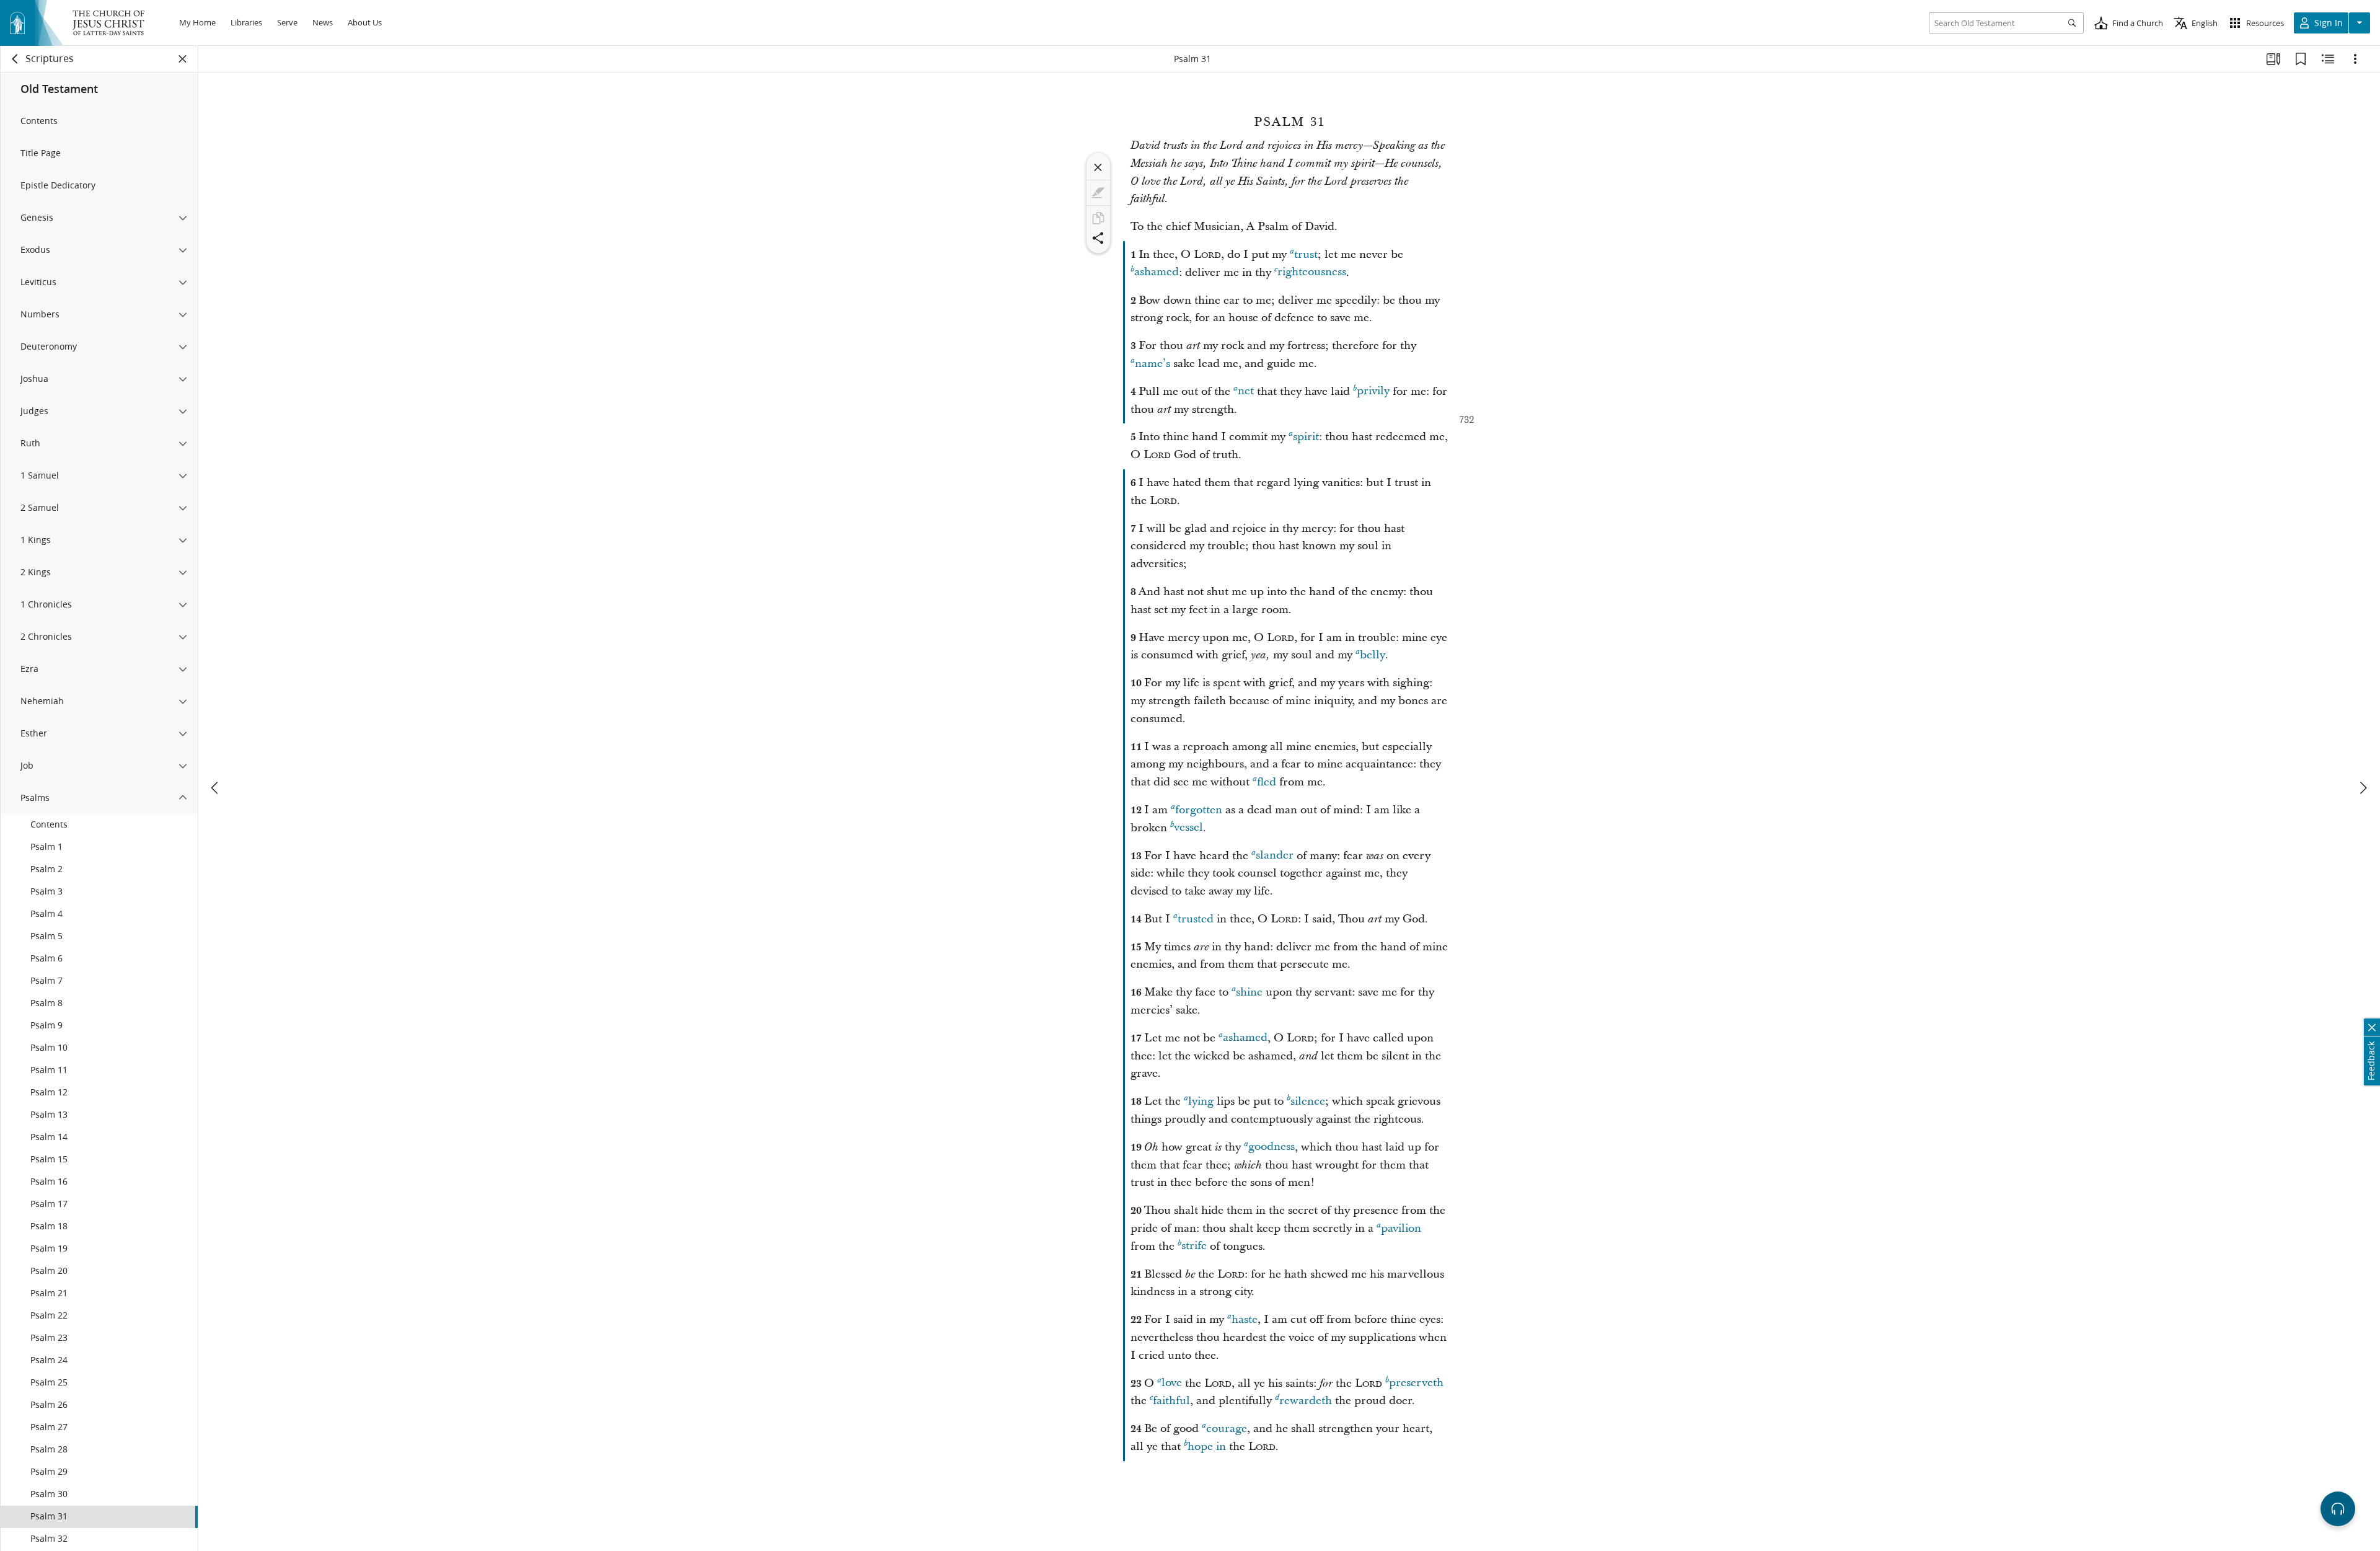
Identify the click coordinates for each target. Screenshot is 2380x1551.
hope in (1207, 1447)
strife (1194, 1246)
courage (1227, 1429)
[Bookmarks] (2301, 59)
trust (1306, 254)
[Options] (2355, 59)
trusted (1196, 919)
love (1172, 1383)
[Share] (1098, 238)
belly (1373, 655)
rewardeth (1306, 1401)
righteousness (1312, 272)
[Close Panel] (183, 59)
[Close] (1098, 167)
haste (1245, 1319)
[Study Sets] (2273, 59)
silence (1308, 1101)
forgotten (1199, 810)
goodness (1272, 1147)
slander (1275, 856)
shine (1249, 992)
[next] (2363, 788)
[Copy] (1098, 218)
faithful (1171, 1401)
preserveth (1416, 1383)
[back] (15, 59)
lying (1201, 1101)
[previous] (216, 788)
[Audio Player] (2338, 1509)
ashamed (1157, 272)
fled (1267, 782)
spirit (1306, 437)
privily (1373, 391)
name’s (1153, 364)
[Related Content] (2328, 59)
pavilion (1401, 1228)
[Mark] (1098, 193)
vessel (1188, 828)
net (1246, 391)
